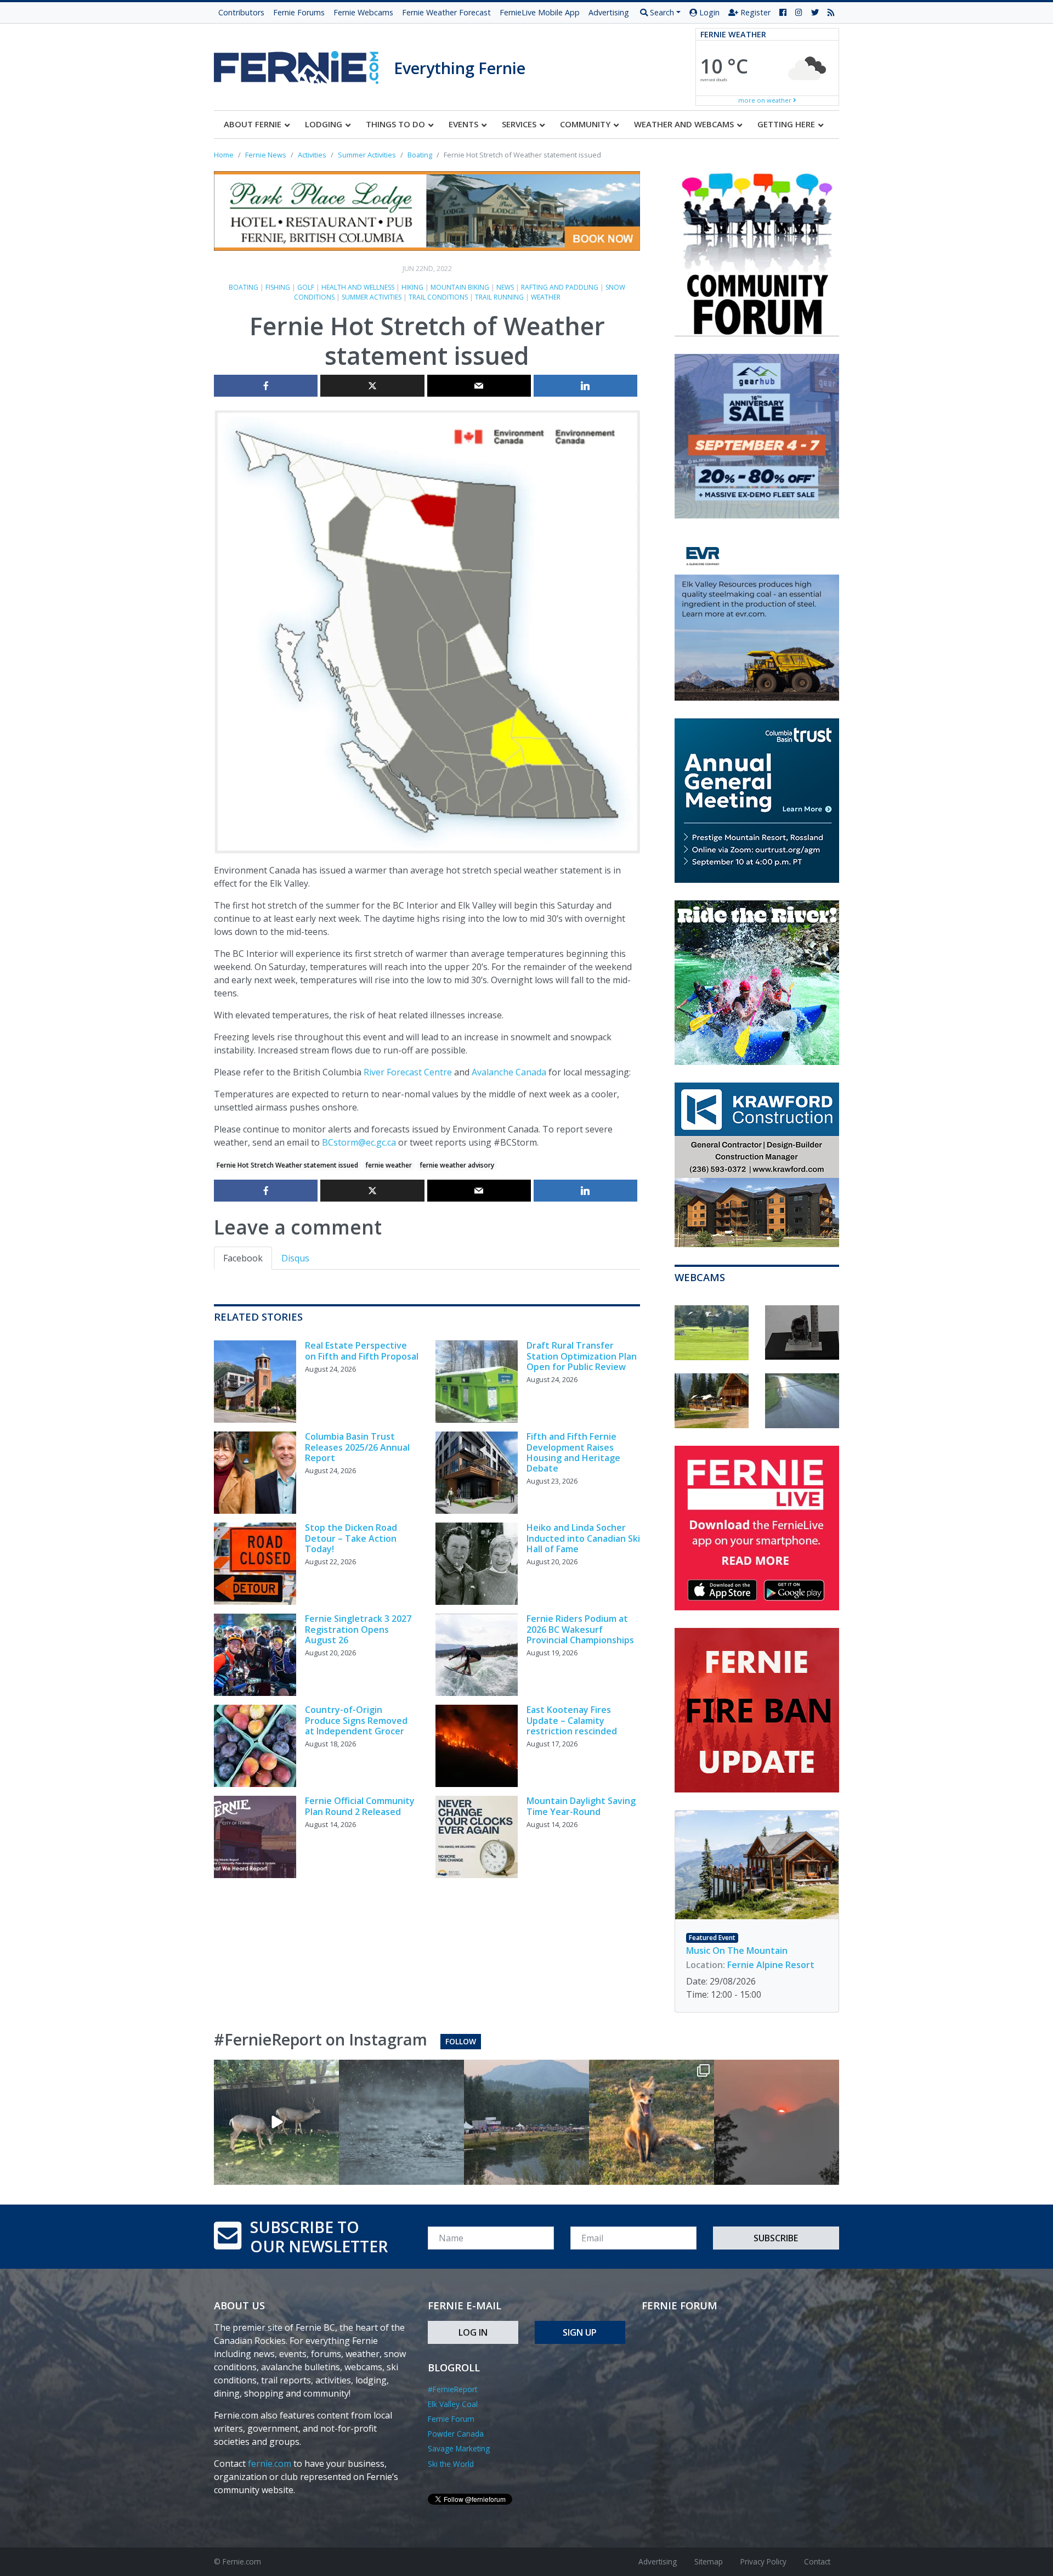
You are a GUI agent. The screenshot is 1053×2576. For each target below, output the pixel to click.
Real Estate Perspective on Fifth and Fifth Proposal (362, 1351)
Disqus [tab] (295, 1258)
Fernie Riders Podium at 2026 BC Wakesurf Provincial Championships (580, 1629)
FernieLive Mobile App (540, 12)
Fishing (278, 287)
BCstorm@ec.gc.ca (359, 1142)
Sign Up (580, 2332)
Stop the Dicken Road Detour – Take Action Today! (351, 1538)
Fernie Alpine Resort (771, 1965)
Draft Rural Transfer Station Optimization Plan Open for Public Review (582, 1356)
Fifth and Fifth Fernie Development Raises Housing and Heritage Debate (573, 1452)
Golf (306, 287)
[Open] (276, 2122)
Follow (461, 2041)
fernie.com (270, 2464)
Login (708, 12)
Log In (473, 2332)
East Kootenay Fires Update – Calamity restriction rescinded (572, 1720)
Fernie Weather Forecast (446, 12)
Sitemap (709, 2561)
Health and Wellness (358, 287)
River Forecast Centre (408, 1072)
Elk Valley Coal (453, 2404)
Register (754, 12)
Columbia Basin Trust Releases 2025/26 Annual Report (357, 1447)
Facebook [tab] (243, 1258)
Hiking (412, 287)
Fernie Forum (451, 2419)
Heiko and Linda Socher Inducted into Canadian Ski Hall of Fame (583, 1538)
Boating (244, 287)
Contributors (241, 12)
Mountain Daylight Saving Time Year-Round (581, 1806)
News (505, 287)
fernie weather (389, 1165)
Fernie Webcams (363, 12)
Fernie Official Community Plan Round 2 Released (360, 1806)
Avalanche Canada (509, 1072)
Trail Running (499, 297)
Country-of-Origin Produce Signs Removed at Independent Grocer (356, 1720)
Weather (546, 297)
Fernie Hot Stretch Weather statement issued (287, 1165)
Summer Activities (372, 297)
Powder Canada (456, 2434)
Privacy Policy (763, 2561)
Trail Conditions (438, 297)
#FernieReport (452, 2389)
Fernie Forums (299, 12)
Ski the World (451, 2464)
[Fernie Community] (304, 64)
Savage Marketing (459, 2448)
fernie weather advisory (457, 1165)
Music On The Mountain (737, 1951)
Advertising (609, 12)
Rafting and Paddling (560, 287)
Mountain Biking (460, 287)
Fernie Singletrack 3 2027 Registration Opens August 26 (358, 1629)
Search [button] (661, 12)
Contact (817, 2561)
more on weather (766, 100)
